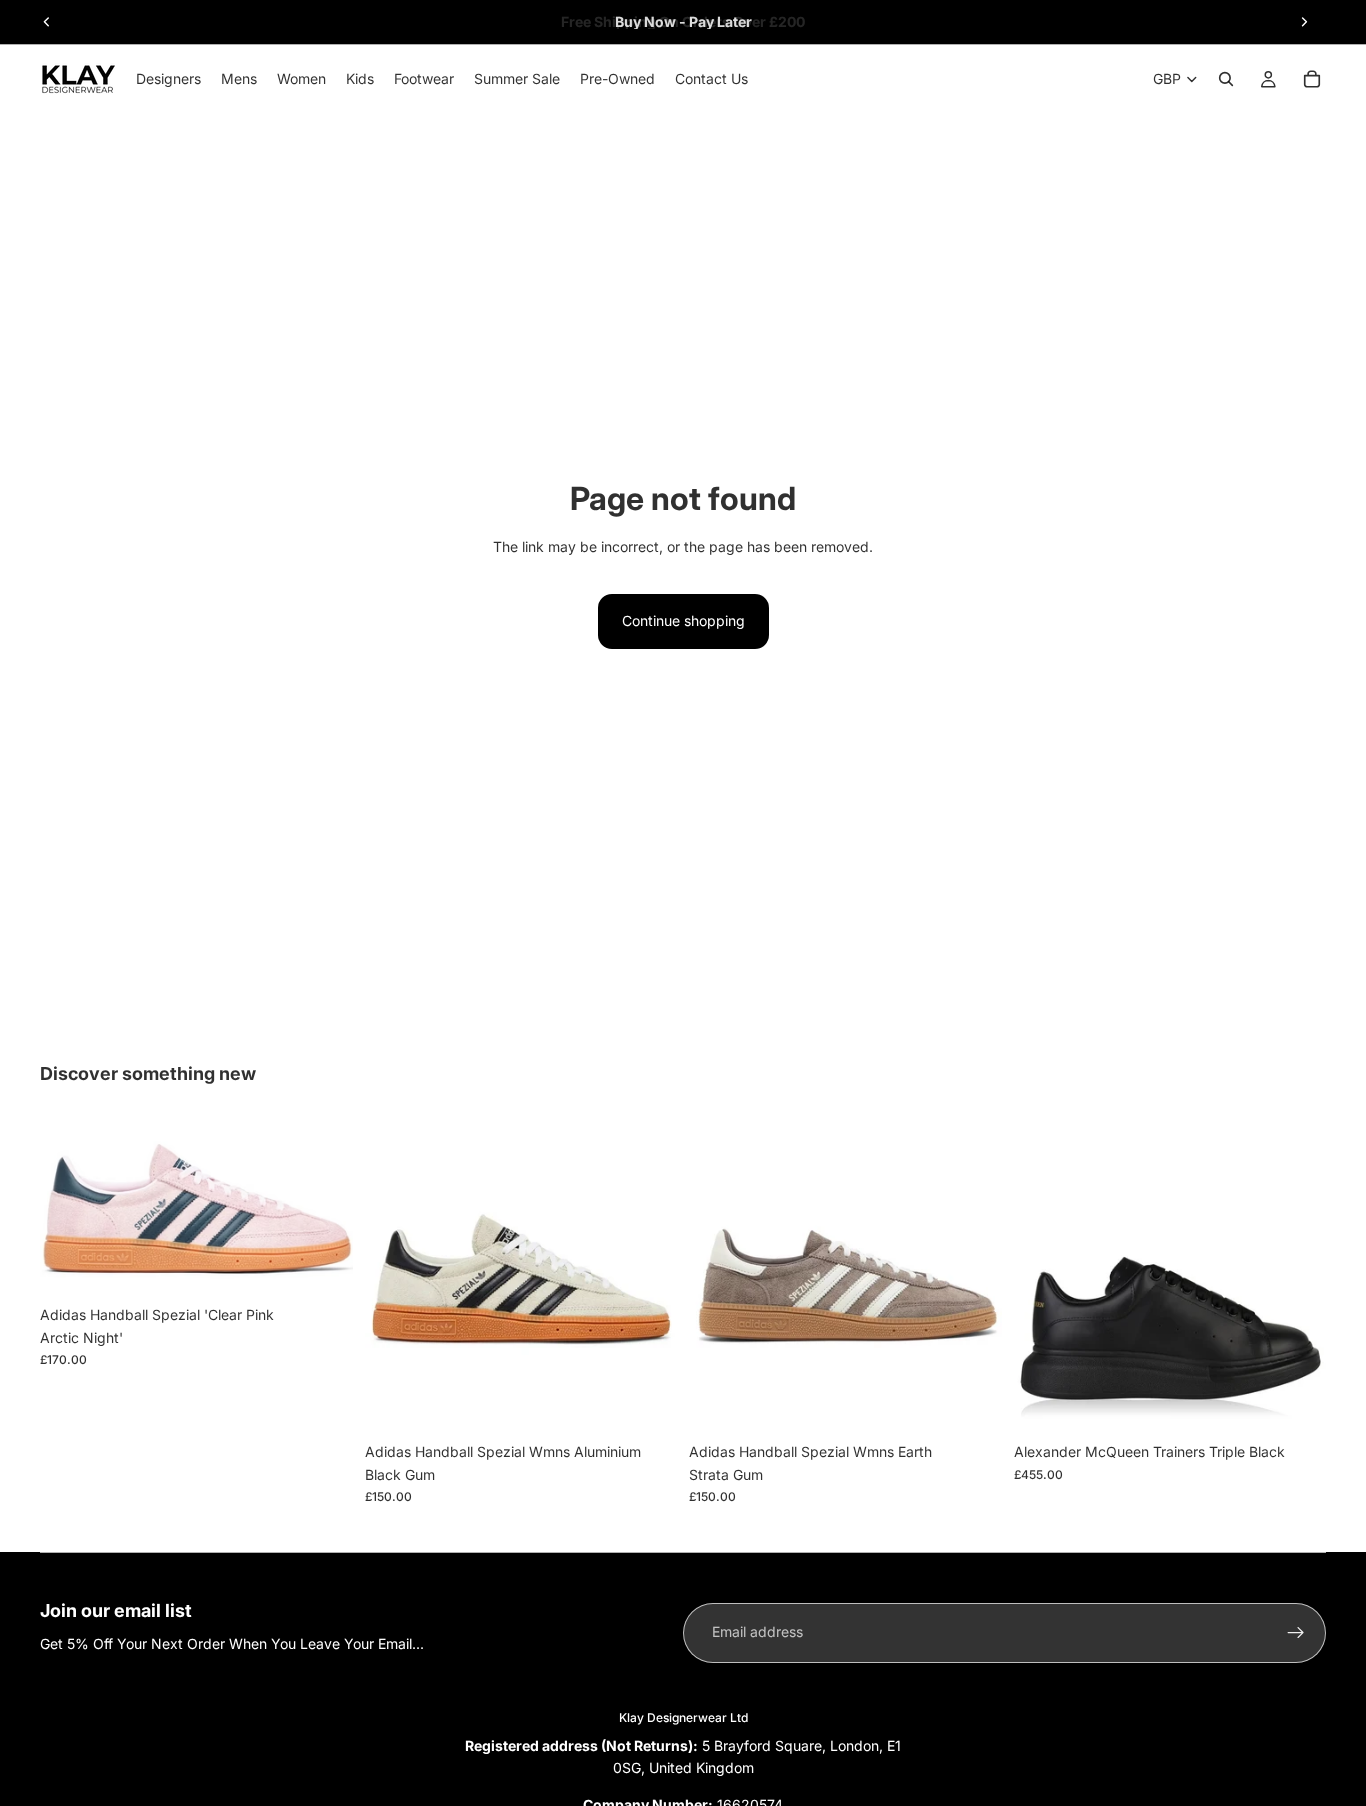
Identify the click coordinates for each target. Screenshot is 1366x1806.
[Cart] (1312, 79)
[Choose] (322, 1265)
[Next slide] (1304, 22)
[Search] (1226, 79)
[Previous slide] (47, 22)
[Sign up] (1296, 1633)
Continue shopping (683, 620)
